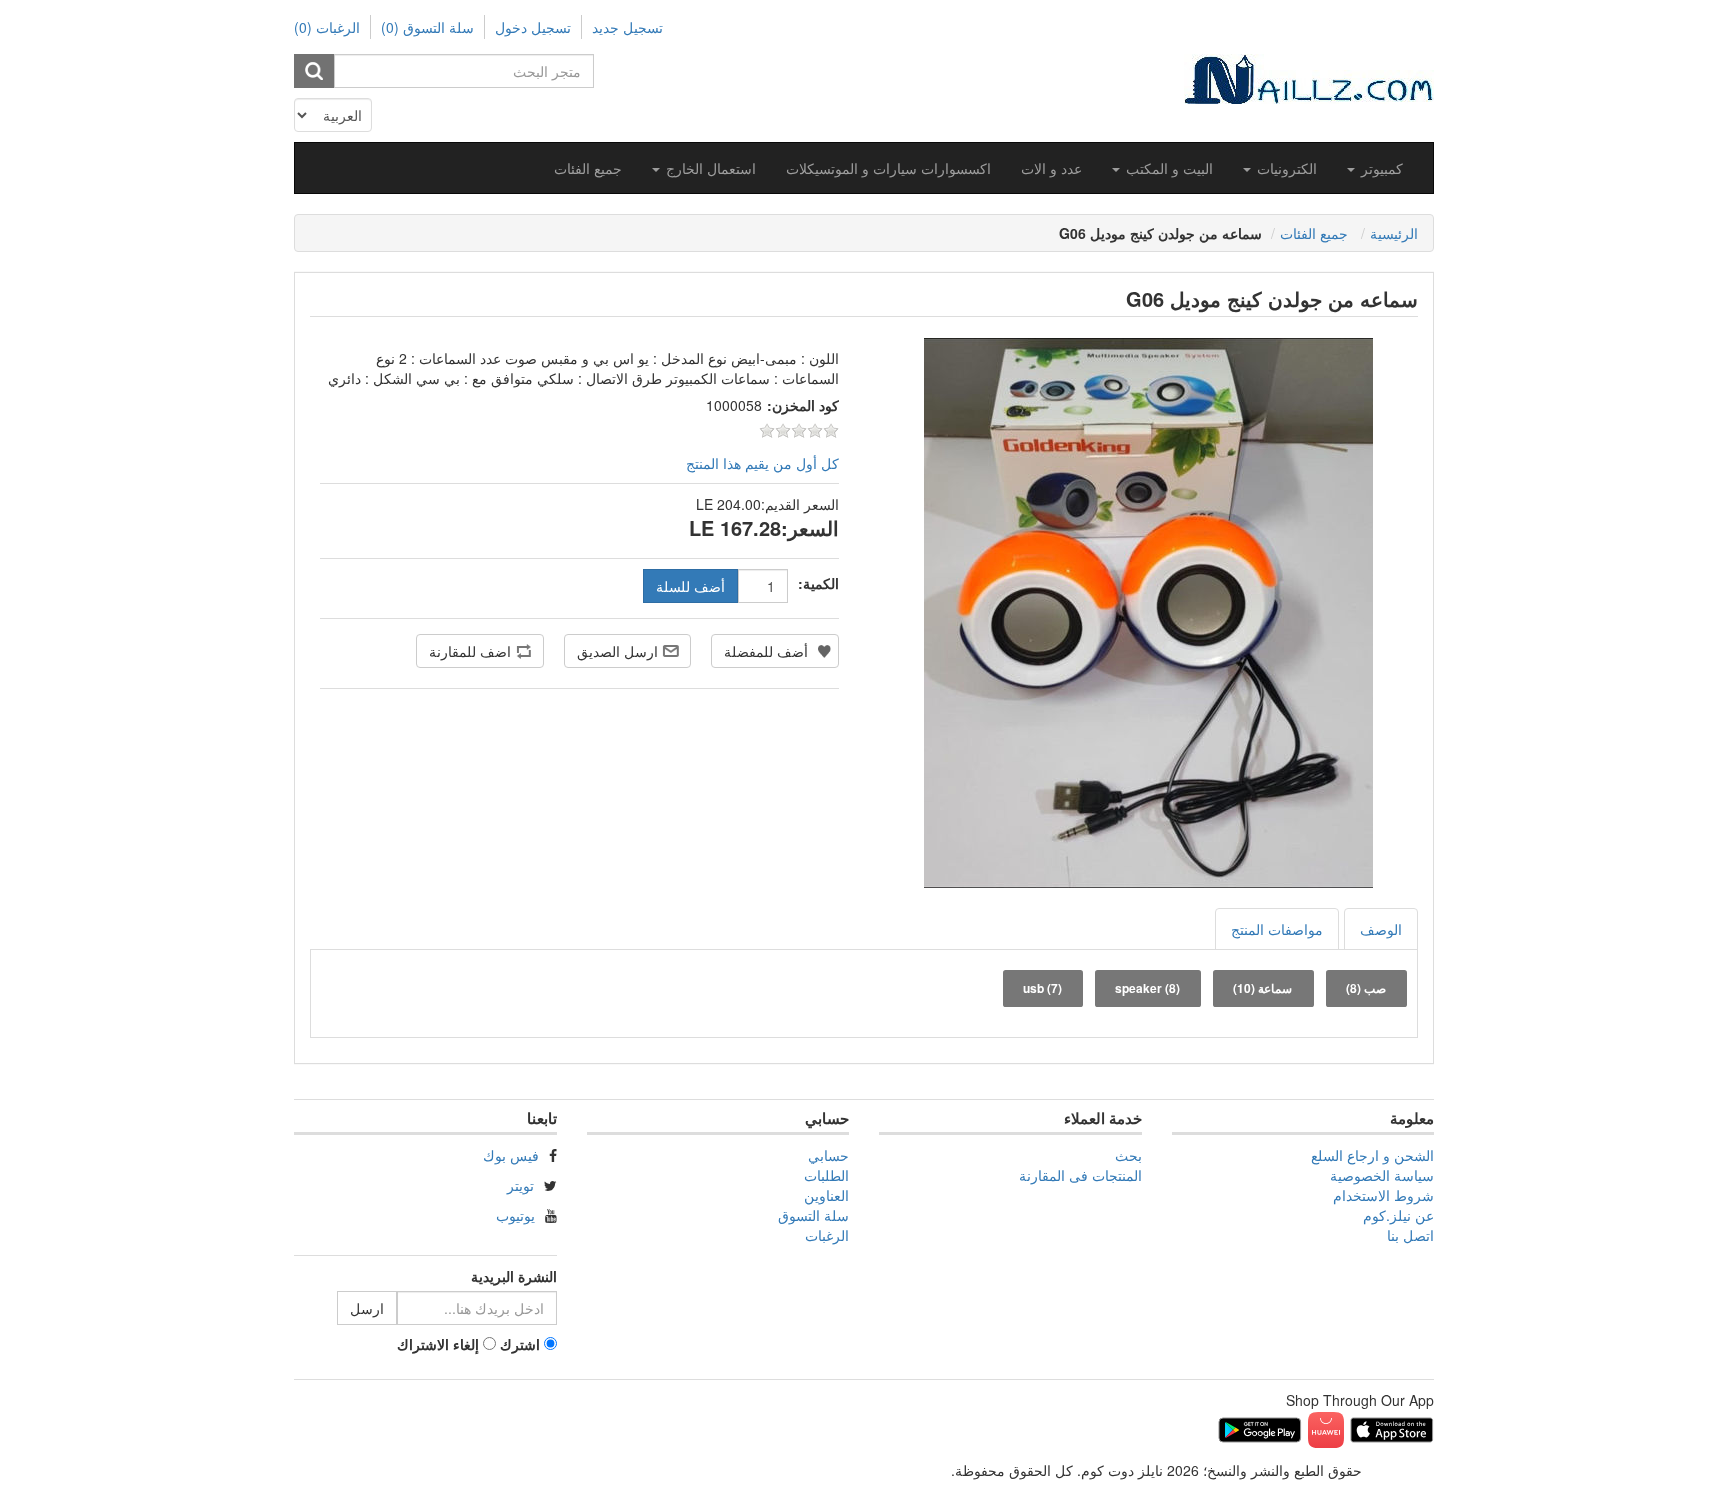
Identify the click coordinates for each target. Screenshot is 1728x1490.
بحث (1128, 1155)
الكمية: (818, 583)
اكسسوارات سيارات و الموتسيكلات (888, 168)
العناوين (826, 1195)
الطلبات (826, 1175)
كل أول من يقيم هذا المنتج (762, 463)
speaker (1147, 988)
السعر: (810, 528)
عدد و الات (1051, 168)
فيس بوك (511, 1155)
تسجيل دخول (533, 27)
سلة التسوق (813, 1215)
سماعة (1262, 988)
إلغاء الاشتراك (438, 1344)
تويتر (520, 1185)
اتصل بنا (1410, 1235)
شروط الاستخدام (1383, 1195)
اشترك (520, 1344)
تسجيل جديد (627, 27)
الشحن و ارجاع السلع (1372, 1155)
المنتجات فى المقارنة (1080, 1175)
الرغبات (827, 1235)
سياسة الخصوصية (1382, 1175)
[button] (1375, 168)
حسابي (828, 1155)
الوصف (1381, 929)
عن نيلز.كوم (1398, 1215)
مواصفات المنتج (1277, 929)
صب (1366, 988)
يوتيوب (515, 1215)
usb (1042, 988)
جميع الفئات (588, 168)
